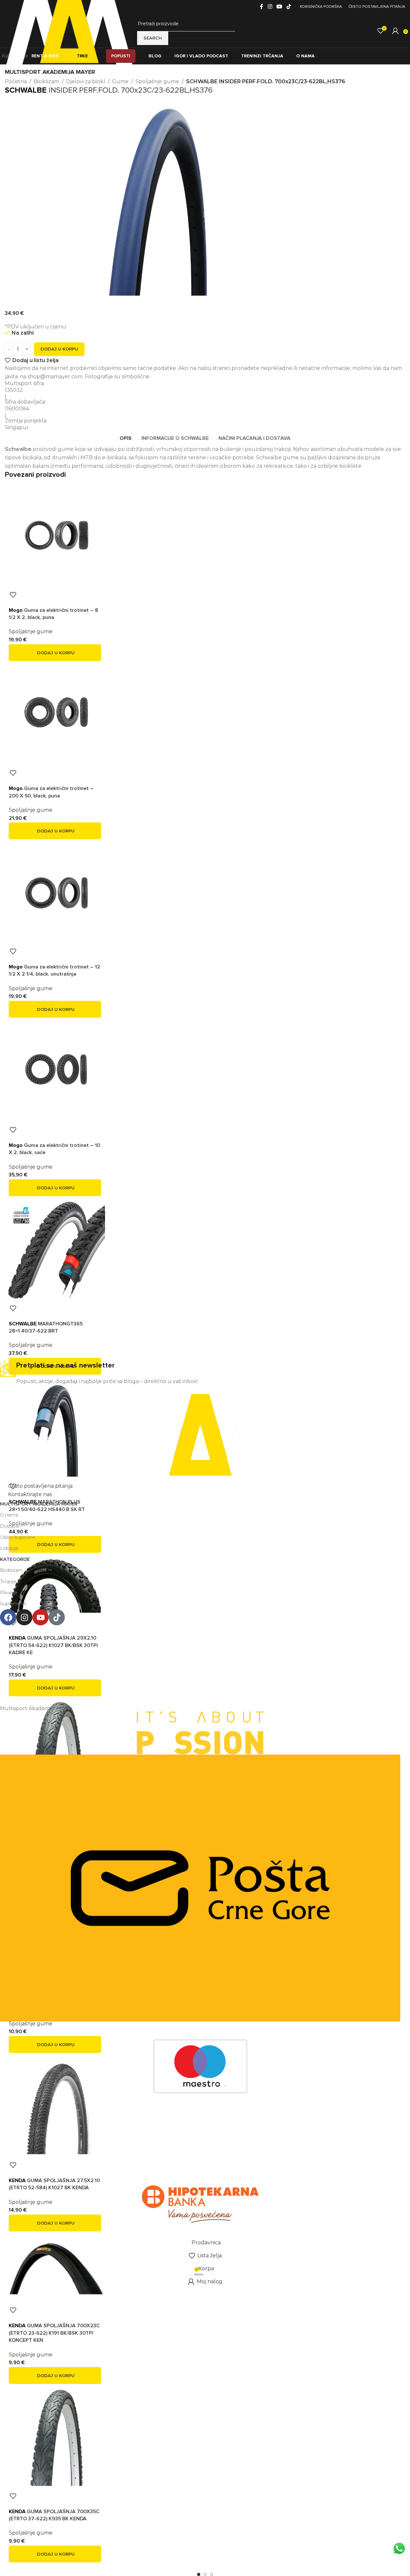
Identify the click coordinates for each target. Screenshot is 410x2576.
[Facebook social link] (262, 7)
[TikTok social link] (289, 7)
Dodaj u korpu (59, 349)
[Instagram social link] (270, 7)
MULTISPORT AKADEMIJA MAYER (50, 72)
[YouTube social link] (279, 7)
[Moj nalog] (395, 31)
